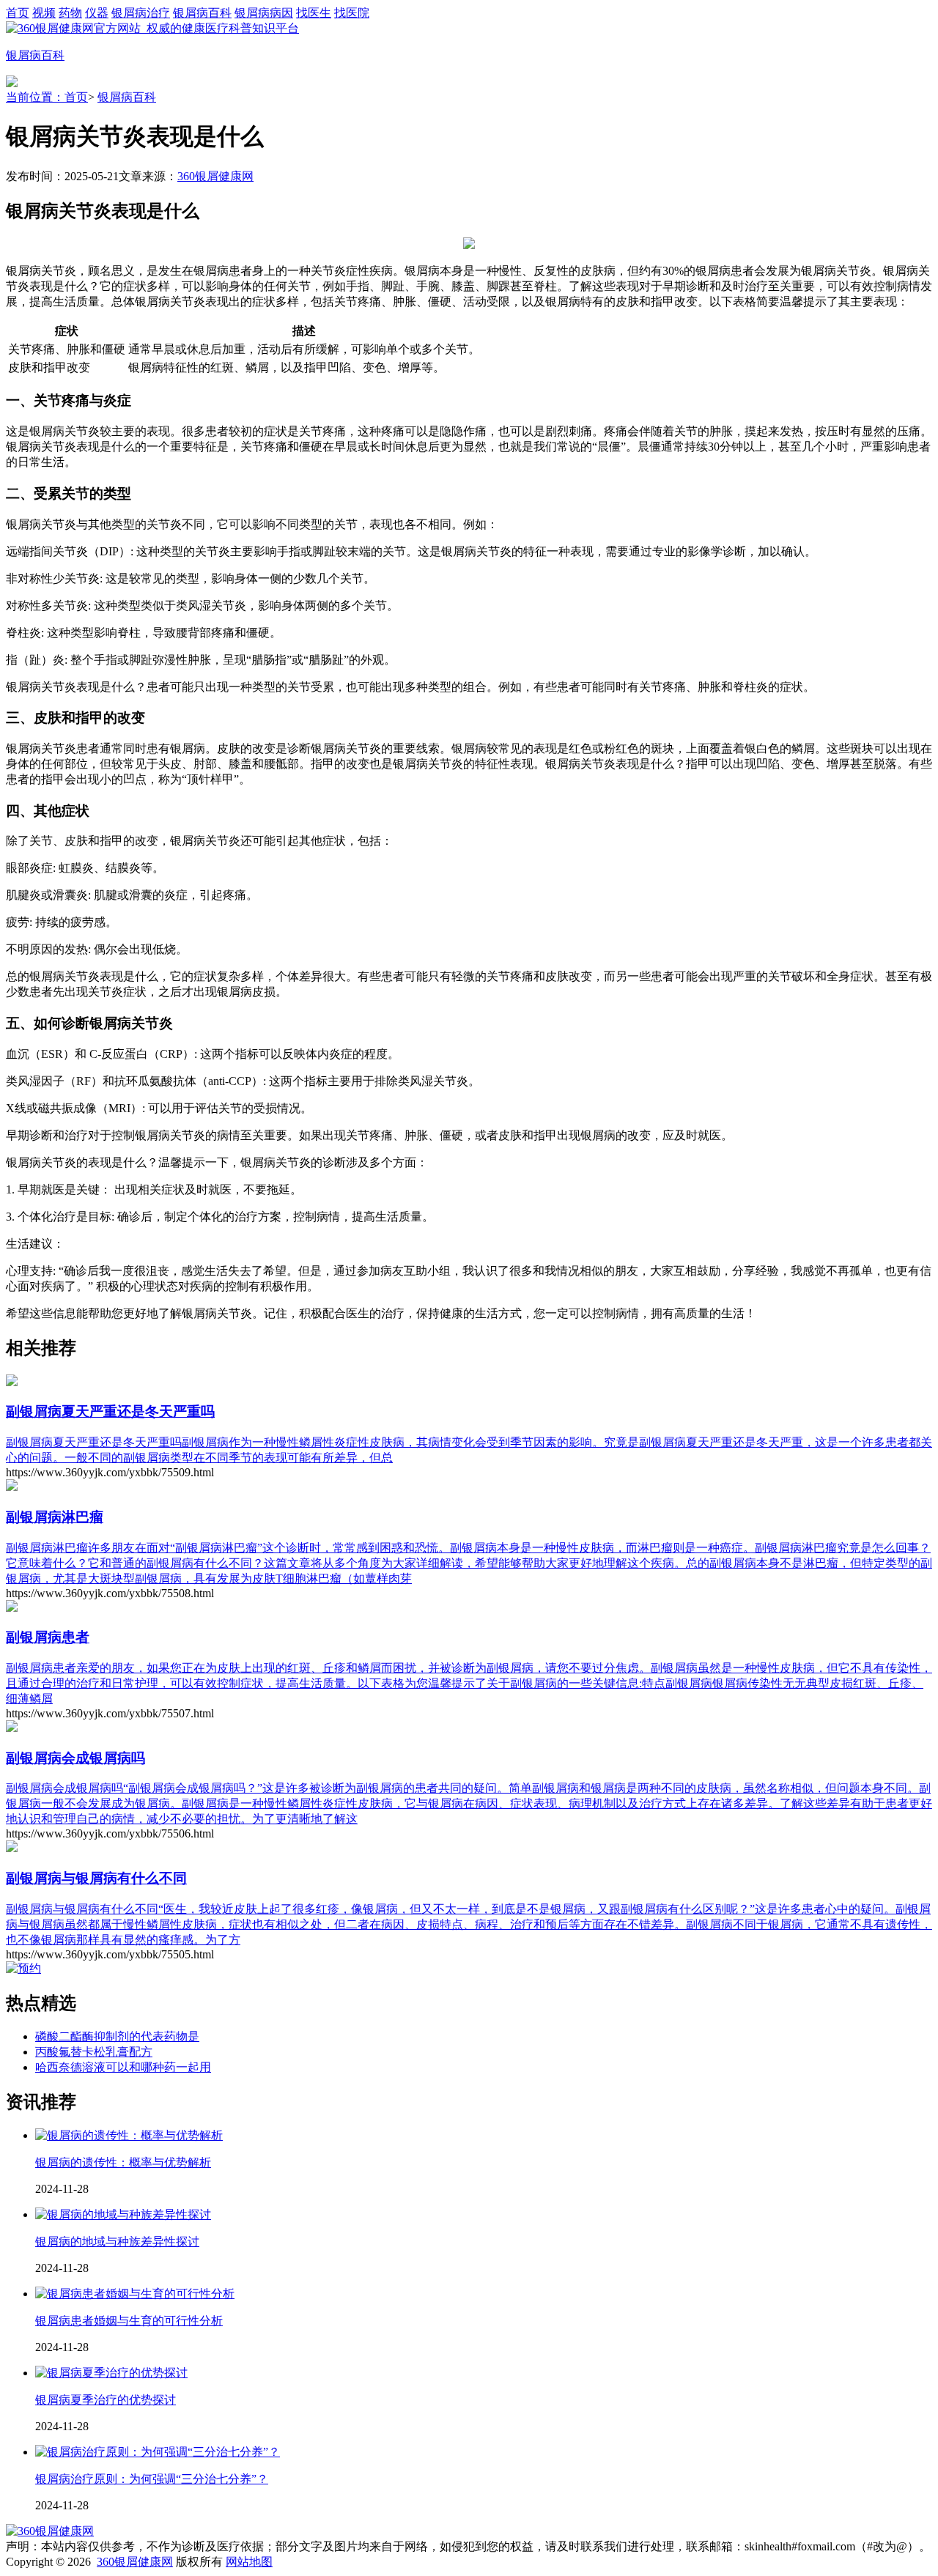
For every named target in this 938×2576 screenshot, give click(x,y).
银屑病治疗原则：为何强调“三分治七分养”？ (152, 2479)
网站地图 (249, 2562)
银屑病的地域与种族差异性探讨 (117, 2242)
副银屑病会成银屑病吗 (75, 1758)
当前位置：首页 (47, 97)
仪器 (97, 13)
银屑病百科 (202, 13)
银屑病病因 (264, 13)
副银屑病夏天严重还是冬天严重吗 (110, 1411)
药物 (70, 13)
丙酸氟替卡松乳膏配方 (94, 2052)
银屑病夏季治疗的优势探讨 (106, 2400)
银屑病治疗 (141, 13)
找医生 (314, 13)
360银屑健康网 (215, 176)
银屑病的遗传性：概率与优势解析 (123, 2162)
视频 (44, 13)
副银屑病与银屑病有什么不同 (96, 1878)
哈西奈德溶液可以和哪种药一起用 (123, 2067)
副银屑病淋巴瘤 (55, 1517)
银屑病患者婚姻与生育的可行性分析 (129, 2321)
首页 (18, 13)
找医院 (352, 13)
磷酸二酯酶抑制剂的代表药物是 (117, 2036)
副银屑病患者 (48, 1637)
